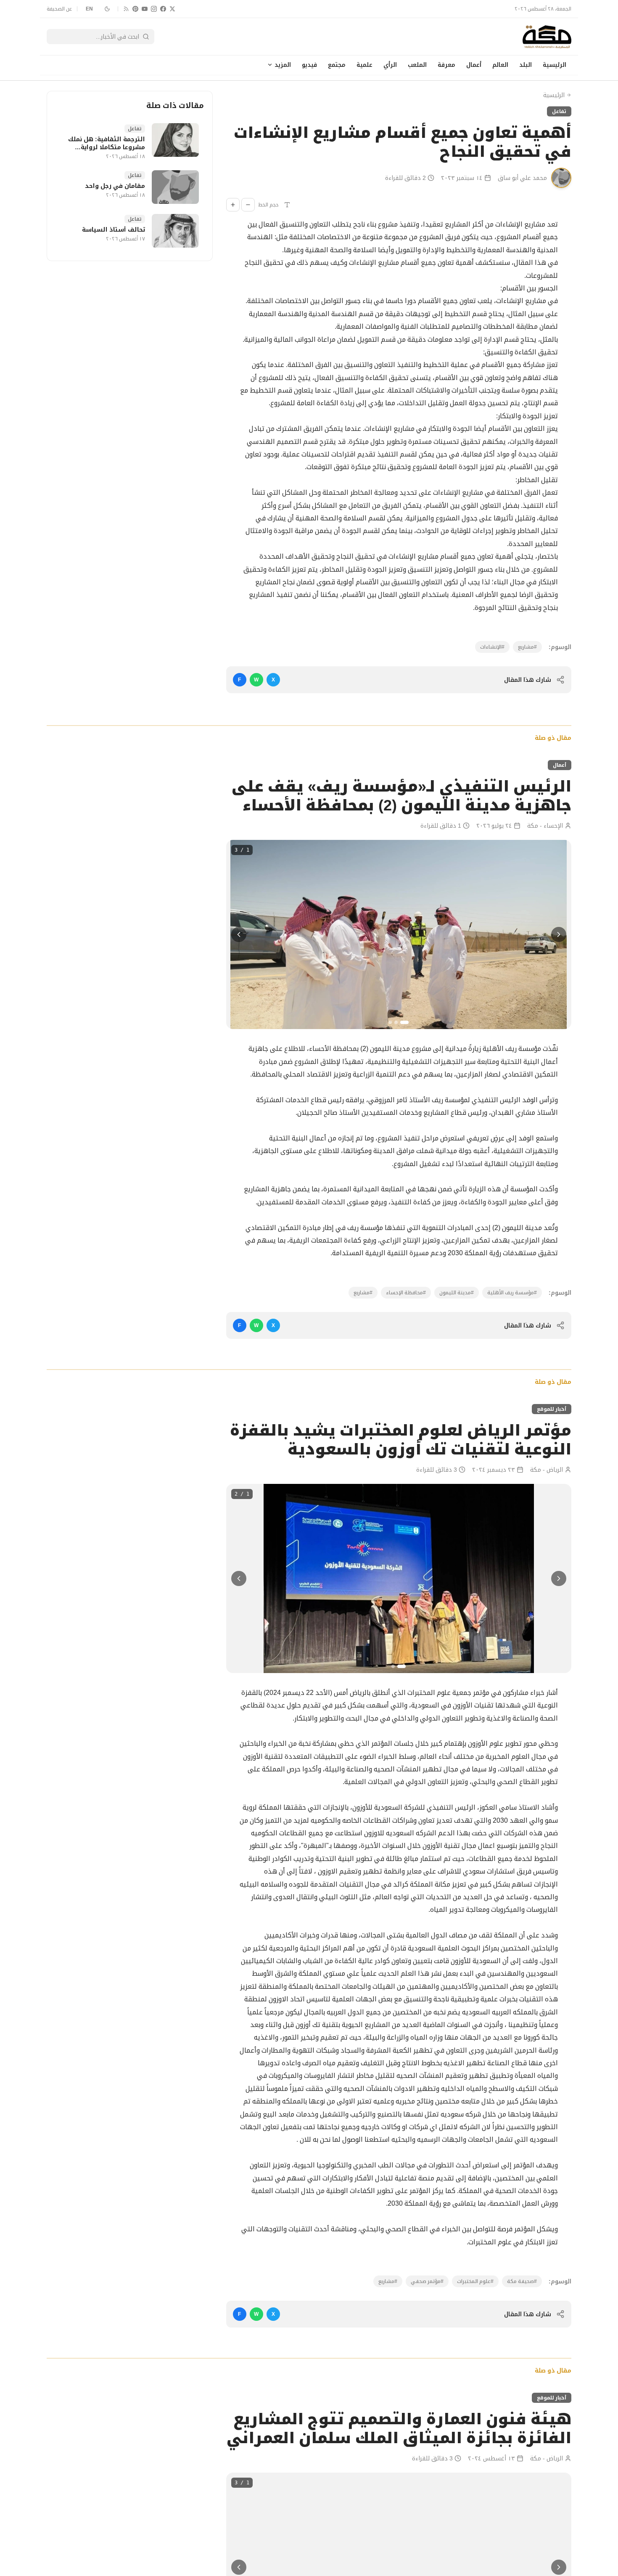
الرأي (390, 65)
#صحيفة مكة (522, 2281)
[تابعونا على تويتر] (172, 9)
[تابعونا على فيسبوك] (163, 9)
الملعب (417, 65)
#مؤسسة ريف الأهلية (512, 1293)
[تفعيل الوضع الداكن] (107, 9)
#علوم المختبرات (475, 2281)
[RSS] (126, 9)
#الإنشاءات (492, 647)
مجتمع (337, 65)
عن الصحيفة (59, 9)
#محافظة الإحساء (406, 1293)
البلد (526, 65)
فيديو (309, 65)
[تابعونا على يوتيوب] (145, 9)
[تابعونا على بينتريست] (135, 9)
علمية (364, 65)
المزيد (283, 65)
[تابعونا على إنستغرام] (154, 9)
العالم (500, 65)
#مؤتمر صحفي (427, 2281)
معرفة (446, 65)
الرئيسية (555, 65)
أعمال (474, 65)
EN (90, 9)
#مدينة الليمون (457, 1293)
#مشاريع (527, 647)
